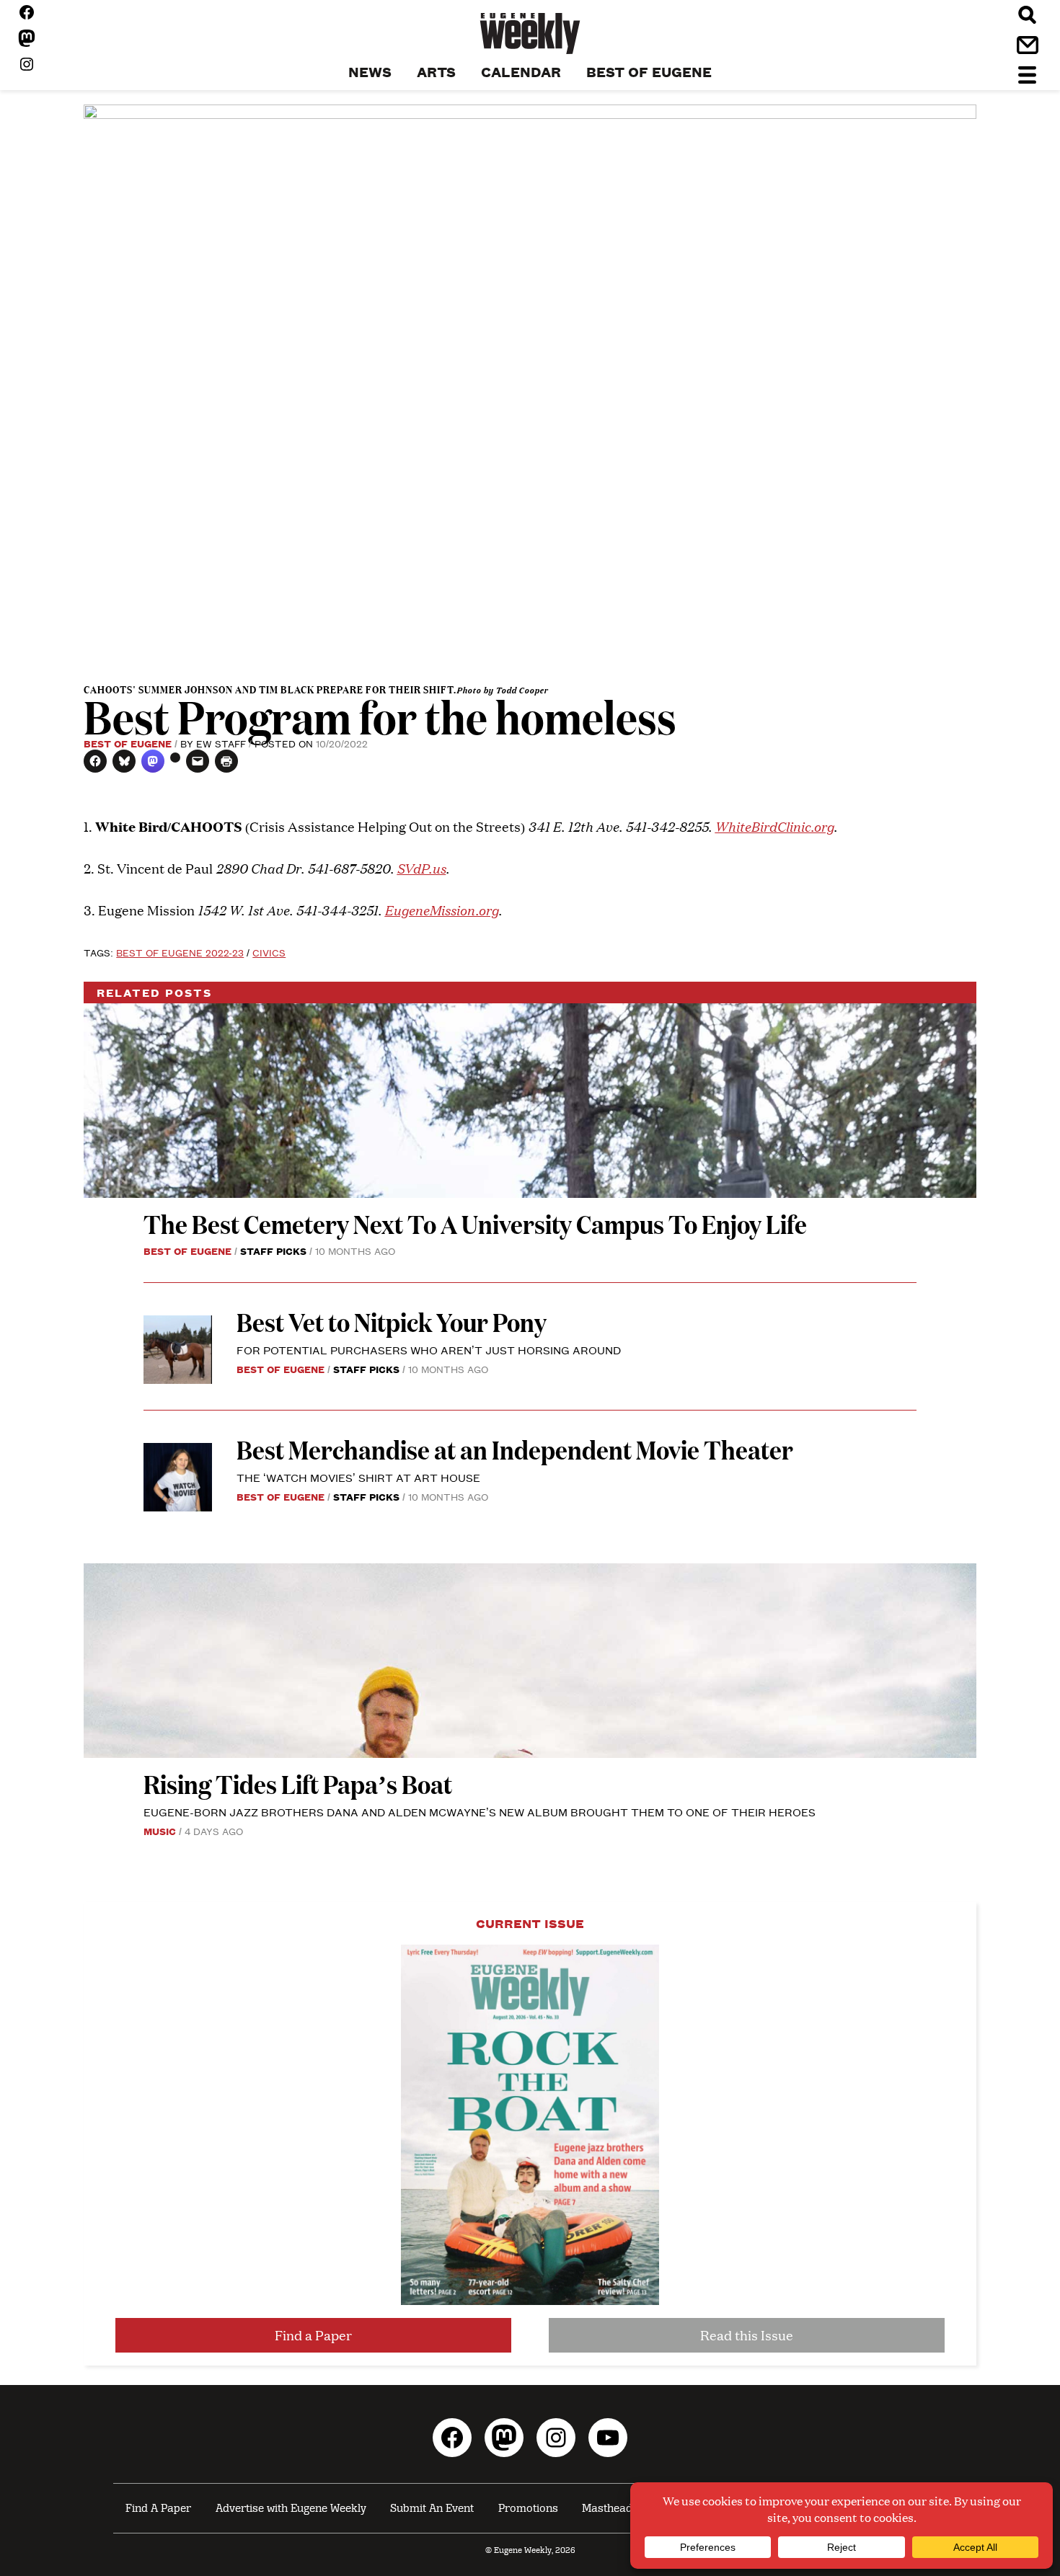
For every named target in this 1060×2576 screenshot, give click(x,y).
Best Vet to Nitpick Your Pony (392, 1322)
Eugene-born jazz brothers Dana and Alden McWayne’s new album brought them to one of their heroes (480, 1812)
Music (160, 1831)
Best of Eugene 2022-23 (180, 952)
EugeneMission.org (441, 909)
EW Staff (221, 743)
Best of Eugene (128, 743)
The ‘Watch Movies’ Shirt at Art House (358, 1477)
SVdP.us (421, 867)
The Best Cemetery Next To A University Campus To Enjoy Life (475, 1223)
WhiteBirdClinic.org (774, 826)
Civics (269, 952)
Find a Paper (313, 2335)
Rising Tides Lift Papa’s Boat (298, 1784)
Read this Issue (747, 2335)
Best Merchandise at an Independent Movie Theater (515, 1449)
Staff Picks (273, 1251)
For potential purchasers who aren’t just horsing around (429, 1350)
